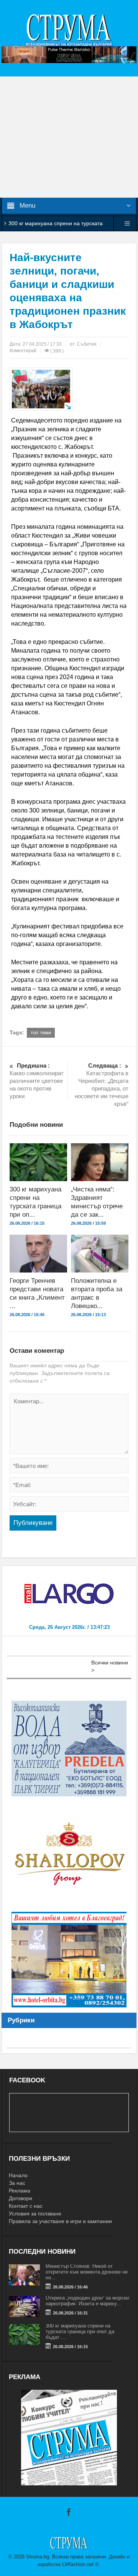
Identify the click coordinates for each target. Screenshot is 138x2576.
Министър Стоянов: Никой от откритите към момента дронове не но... (87, 2272)
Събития (87, 344)
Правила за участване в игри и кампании (60, 2221)
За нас (17, 2183)
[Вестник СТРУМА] (69, 29)
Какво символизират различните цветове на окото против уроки (37, 1081)
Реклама (20, 2191)
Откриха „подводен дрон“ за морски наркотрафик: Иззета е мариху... (87, 2301)
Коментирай (23, 351)
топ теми (41, 1033)
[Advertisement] (69, 137)
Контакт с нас (26, 2206)
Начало (18, 2175)
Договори (21, 2198)
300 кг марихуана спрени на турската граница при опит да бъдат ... (80, 2331)
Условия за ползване (35, 2214)
